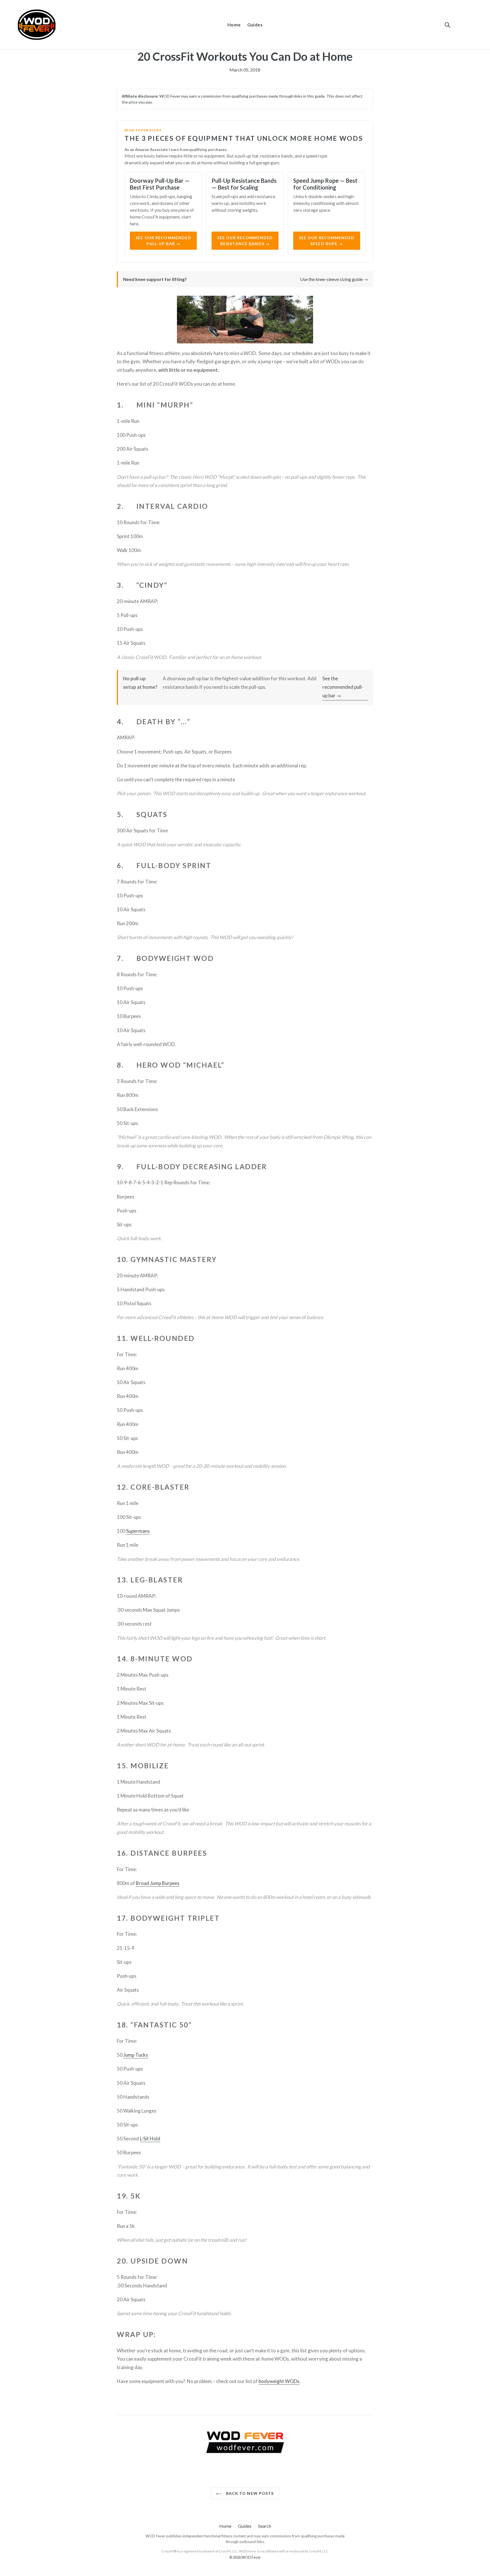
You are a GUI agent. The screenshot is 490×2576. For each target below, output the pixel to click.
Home (234, 25)
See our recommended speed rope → (327, 241)
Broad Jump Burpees (158, 1883)
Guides (255, 25)
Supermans (138, 1531)
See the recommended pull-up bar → (343, 687)
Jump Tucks (136, 2055)
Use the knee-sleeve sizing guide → (334, 279)
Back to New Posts (249, 2493)
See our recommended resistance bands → (245, 241)
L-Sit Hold (150, 2139)
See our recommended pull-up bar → (163, 241)
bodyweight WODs (279, 2381)
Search (265, 2526)
